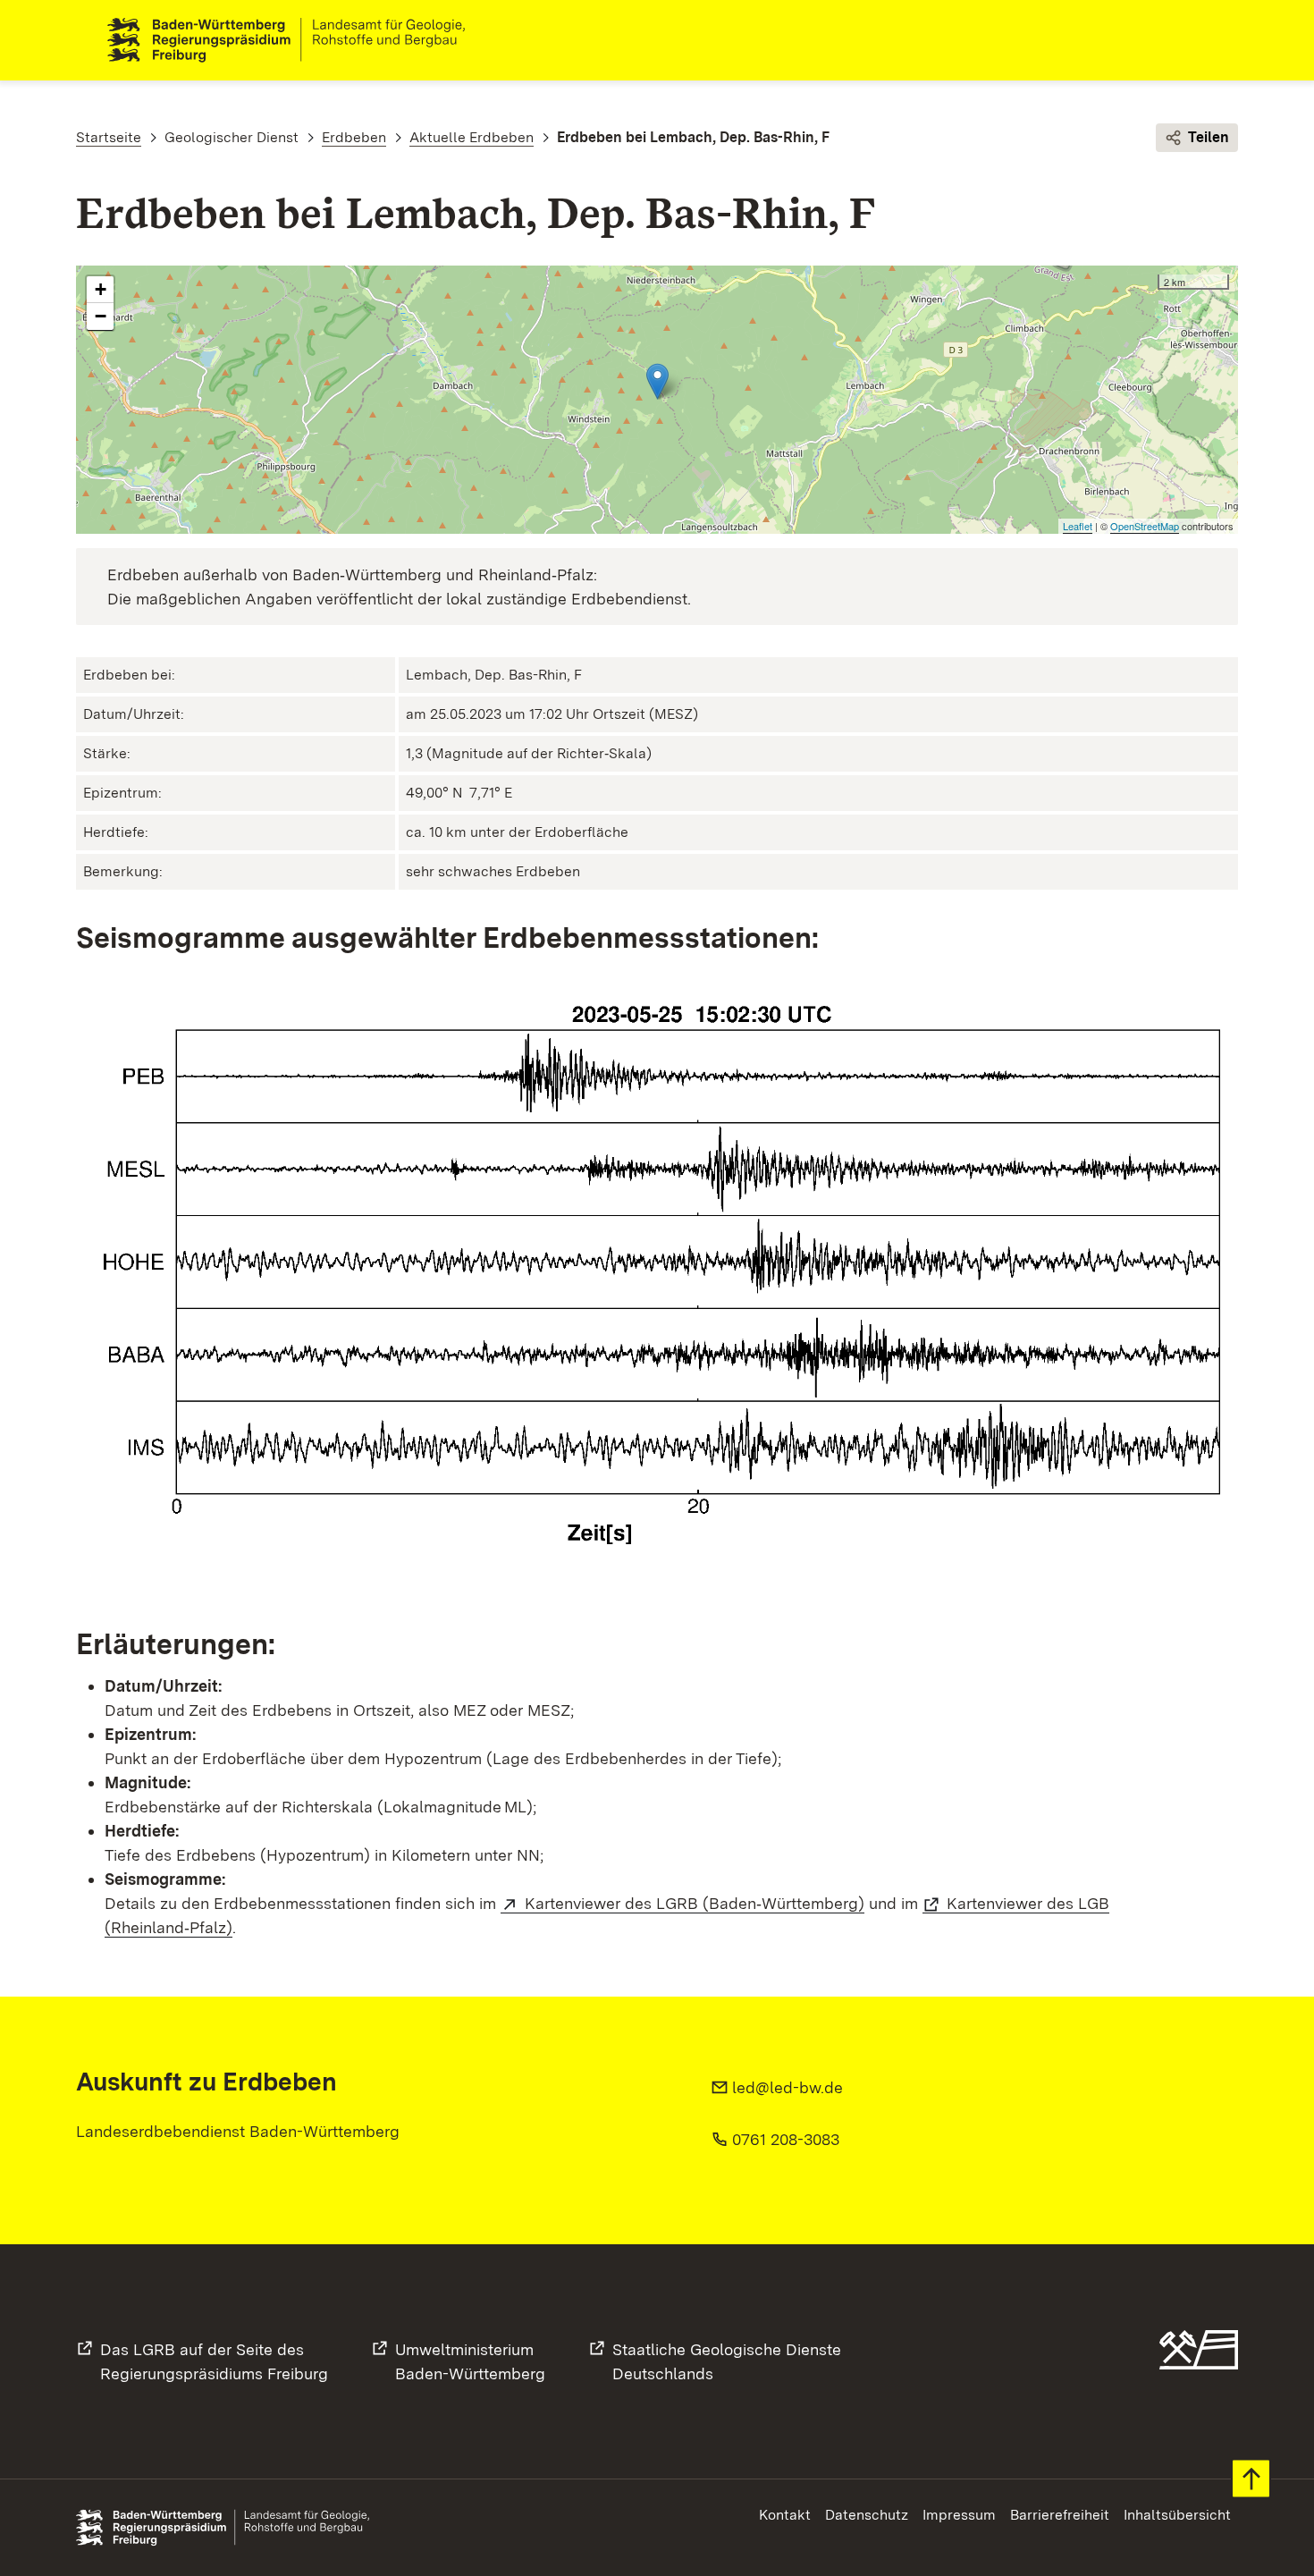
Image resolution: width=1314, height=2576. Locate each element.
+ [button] (101, 289)
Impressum (959, 2515)
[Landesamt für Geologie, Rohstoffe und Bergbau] (293, 40)
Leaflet (1078, 526)
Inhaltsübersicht (1177, 2515)
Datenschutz (867, 2515)
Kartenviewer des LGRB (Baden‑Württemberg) (695, 1903)
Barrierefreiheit (1060, 2515)
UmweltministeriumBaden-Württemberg (470, 2361)
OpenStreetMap (1145, 526)
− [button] (101, 316)
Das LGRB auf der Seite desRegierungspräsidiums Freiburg (214, 2361)
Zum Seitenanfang (1251, 2479)
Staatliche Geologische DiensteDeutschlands (727, 2361)
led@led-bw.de (788, 2087)
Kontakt (785, 2515)
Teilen (1209, 137)
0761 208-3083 (786, 2139)
